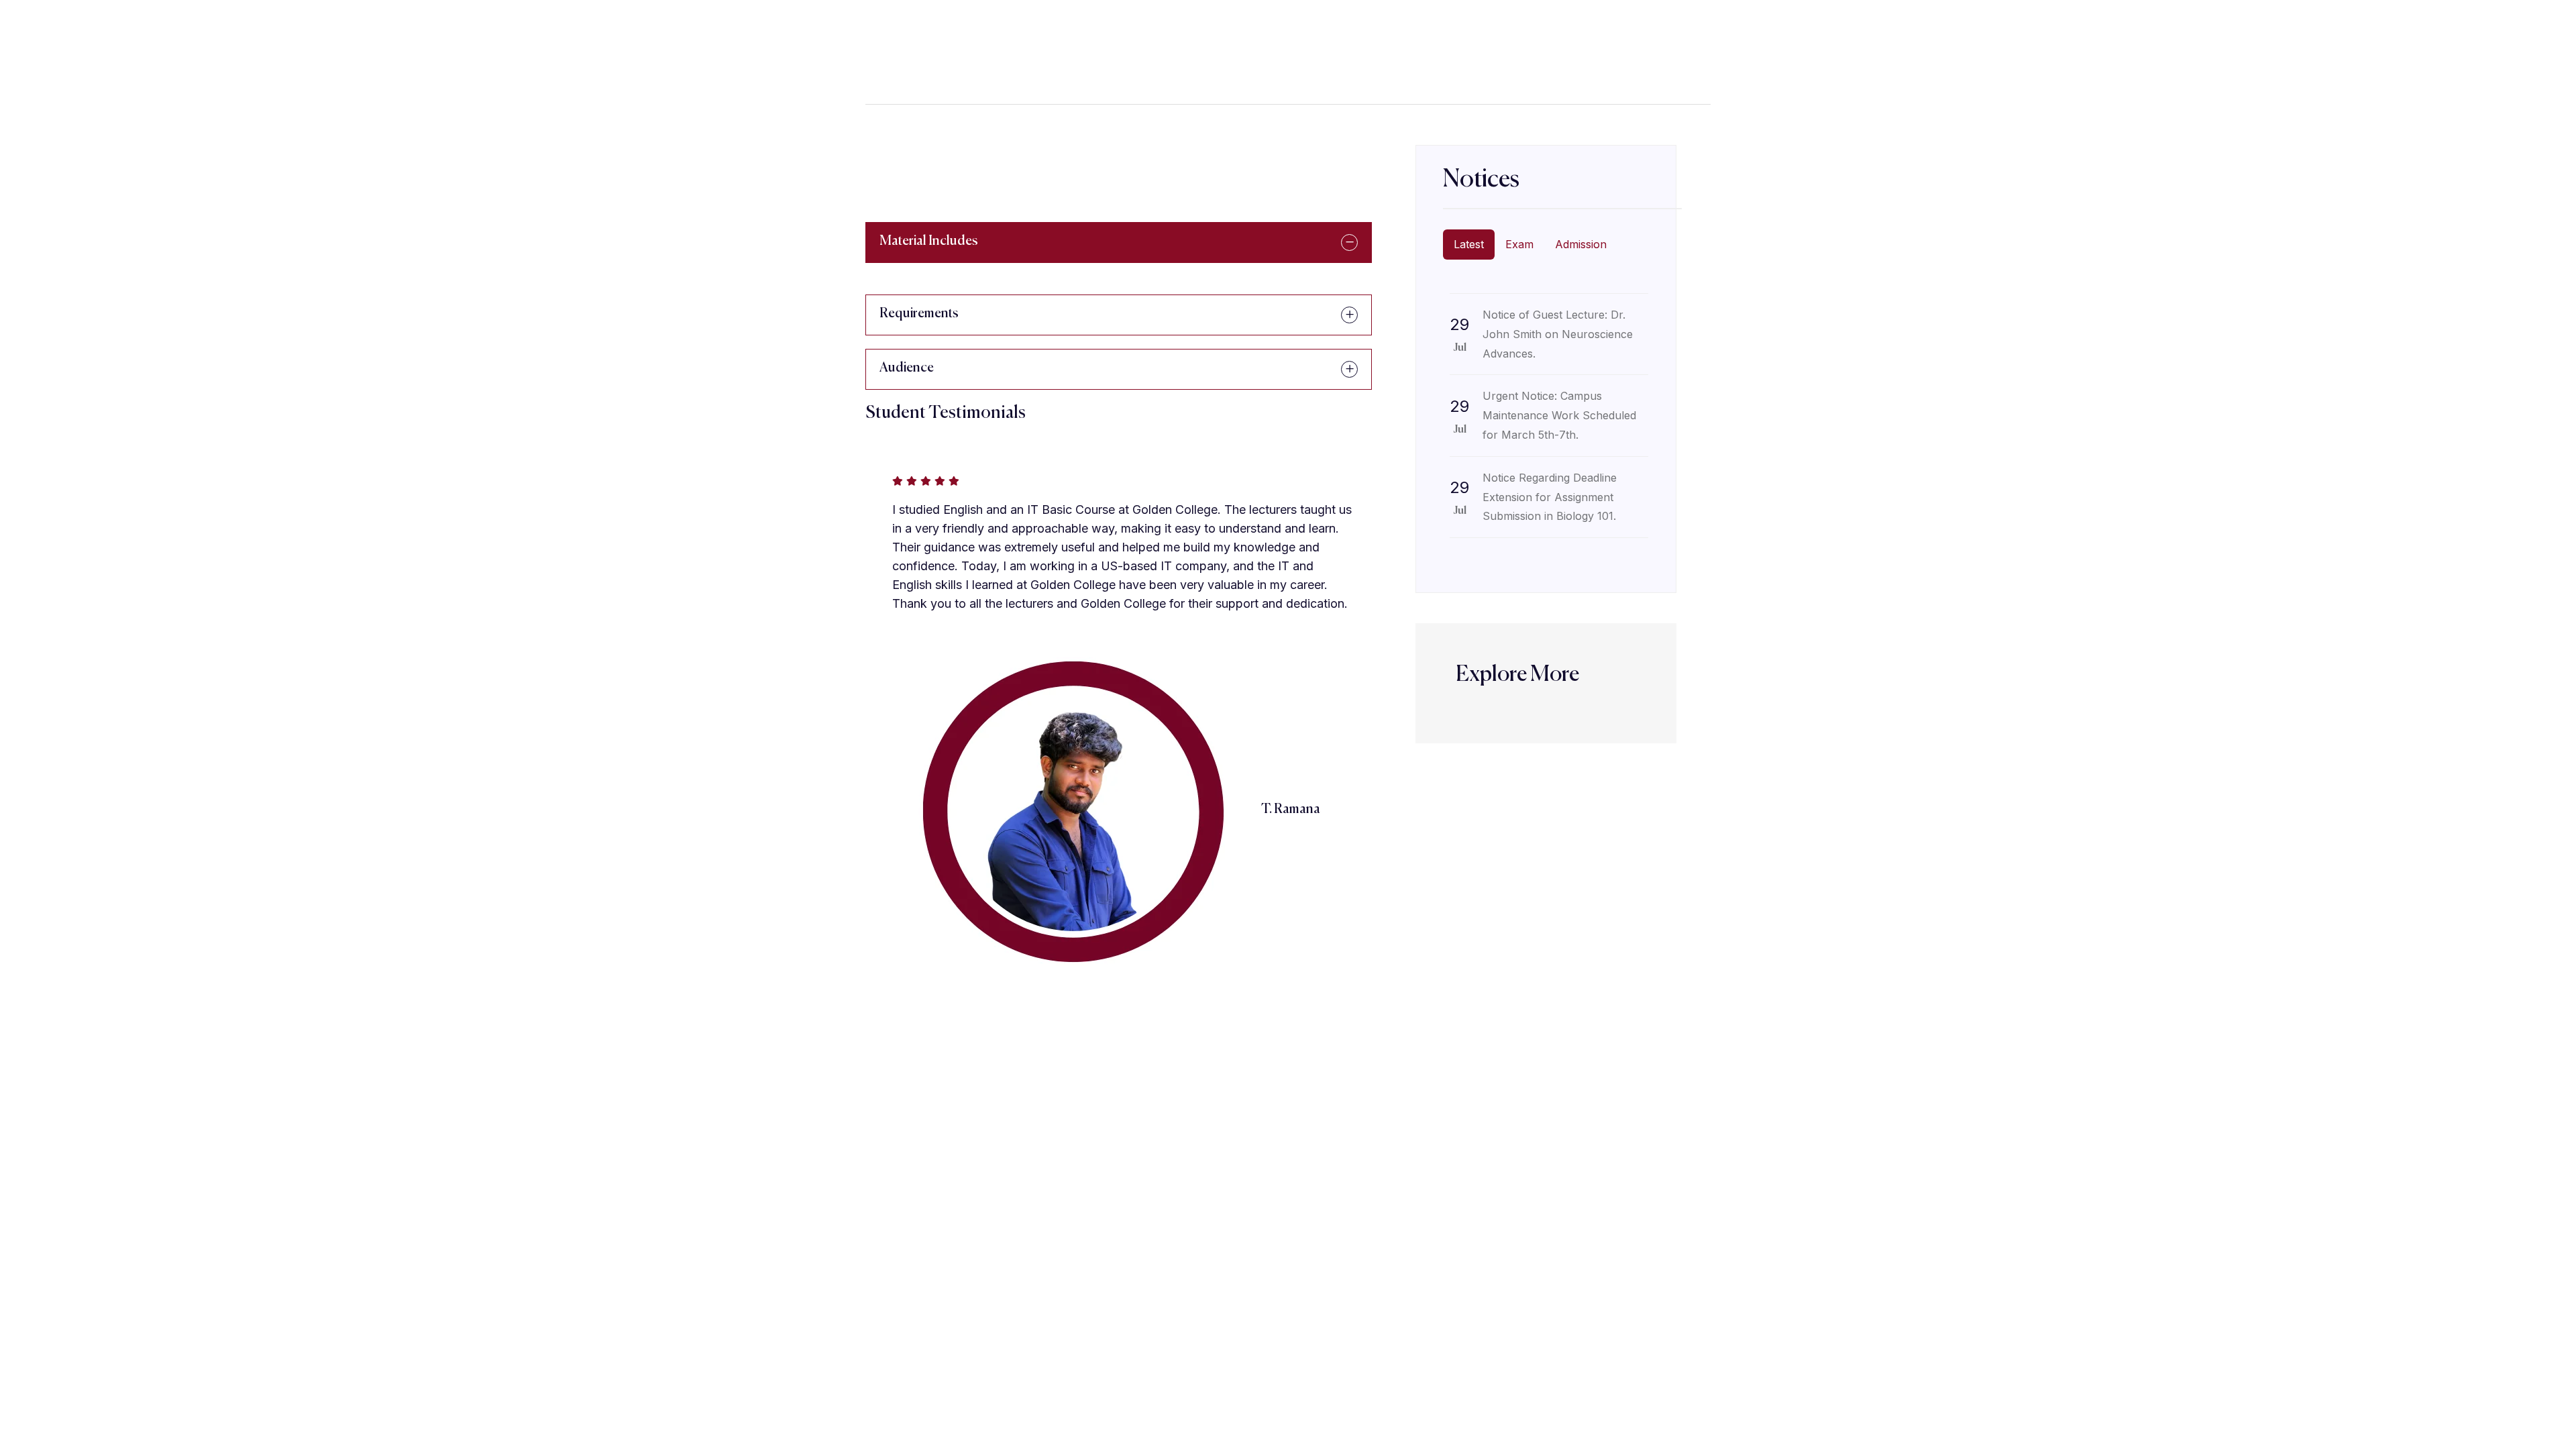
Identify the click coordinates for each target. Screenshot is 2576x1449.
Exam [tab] (1519, 244)
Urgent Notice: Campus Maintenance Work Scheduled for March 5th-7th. (1559, 415)
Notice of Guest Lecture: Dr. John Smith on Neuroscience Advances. (1558, 334)
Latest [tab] (1469, 244)
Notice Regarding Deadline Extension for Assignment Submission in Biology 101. (1550, 497)
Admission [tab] (1581, 244)
